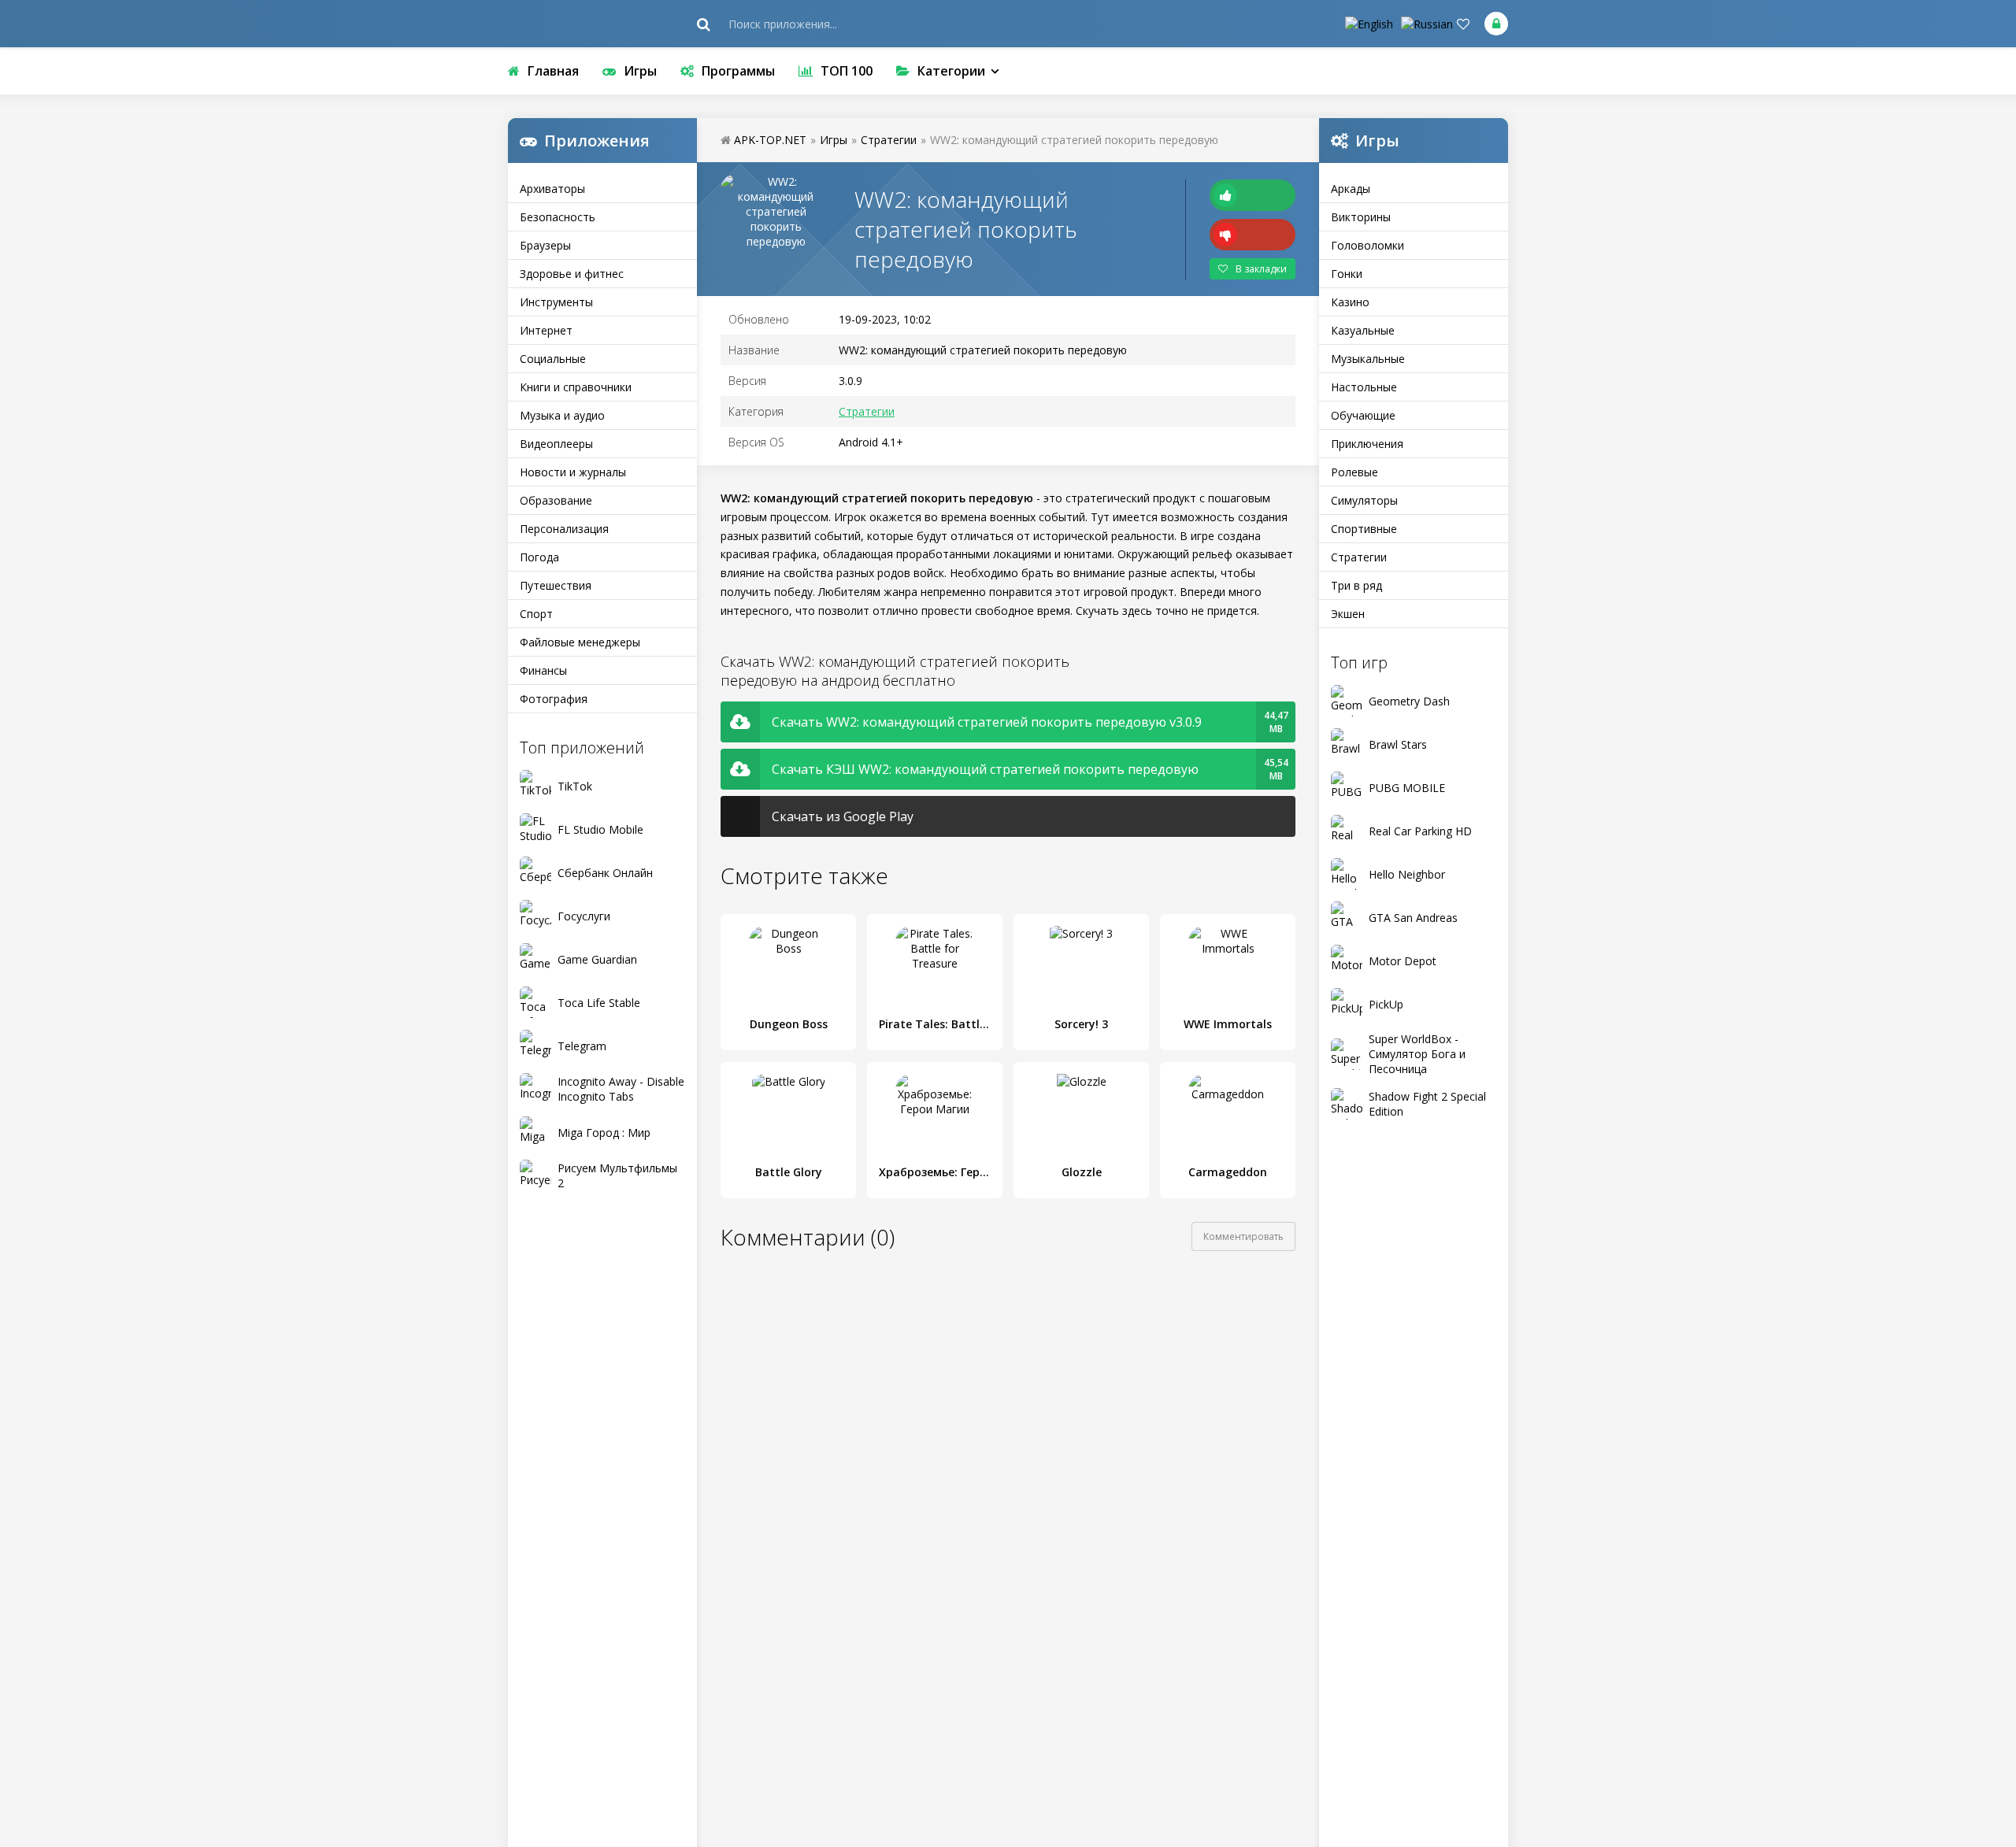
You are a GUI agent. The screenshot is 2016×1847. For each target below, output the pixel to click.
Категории (951, 71)
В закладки (1261, 269)
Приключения (1367, 444)
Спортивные (1364, 529)
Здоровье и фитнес (572, 274)
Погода (539, 557)
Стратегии (1359, 557)
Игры (640, 71)
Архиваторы (552, 189)
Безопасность (558, 217)
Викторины (1361, 217)
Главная (553, 71)
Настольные (1364, 387)
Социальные (553, 359)
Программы (738, 71)
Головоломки (1367, 245)
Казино (1350, 302)
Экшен (1348, 614)
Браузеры (545, 245)
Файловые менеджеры (580, 642)
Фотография (554, 699)
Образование (556, 500)
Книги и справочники (576, 387)
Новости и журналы (573, 472)
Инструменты (556, 302)
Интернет (546, 330)
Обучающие (1363, 415)
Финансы (543, 670)
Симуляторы (1364, 500)
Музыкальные (1368, 359)
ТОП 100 (847, 71)
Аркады (1351, 189)
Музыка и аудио (562, 415)
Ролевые (1354, 472)
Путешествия (556, 585)
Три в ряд (1356, 585)
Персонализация (564, 529)
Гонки (1347, 274)
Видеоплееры (556, 444)
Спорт (536, 614)
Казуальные (1363, 330)
